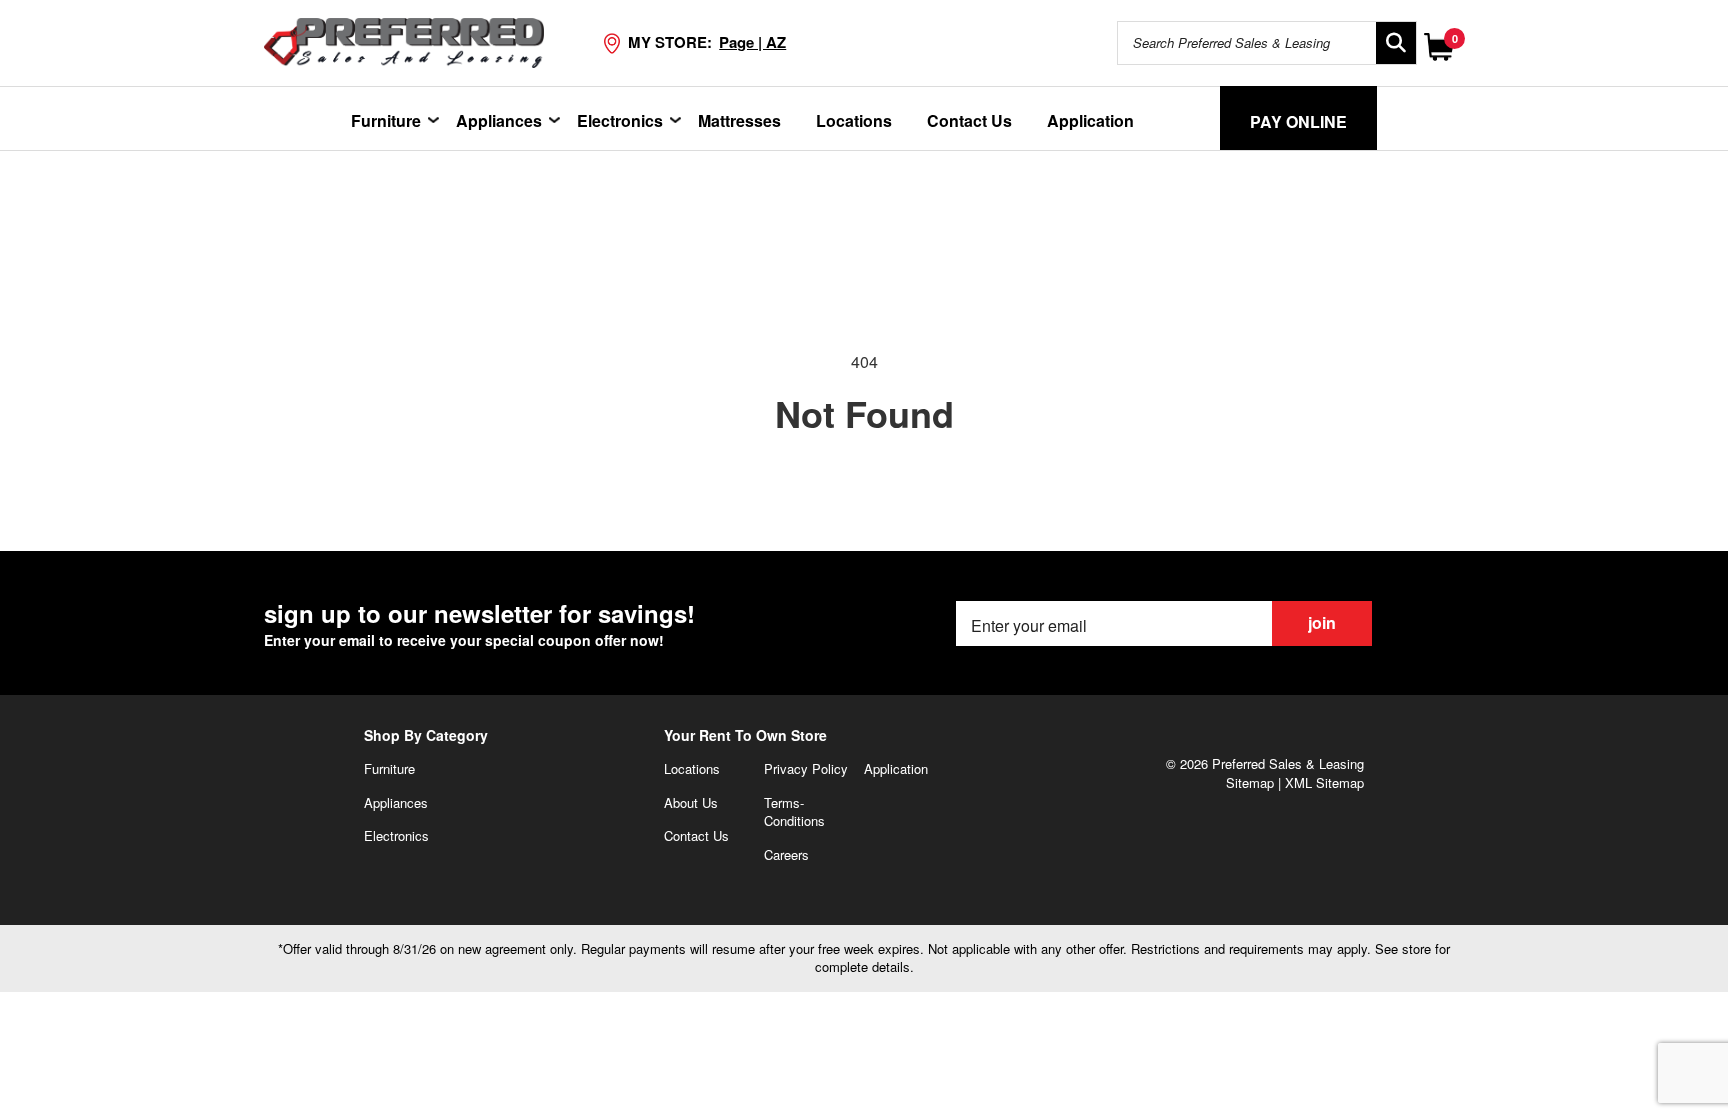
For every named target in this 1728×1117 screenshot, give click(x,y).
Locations (854, 120)
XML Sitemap (1324, 782)
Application (1090, 120)
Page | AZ (752, 42)
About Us (691, 802)
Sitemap (1250, 782)
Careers (786, 854)
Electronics (620, 120)
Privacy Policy (806, 768)
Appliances (499, 120)
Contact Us (969, 120)
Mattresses (739, 120)
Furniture (386, 120)
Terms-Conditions (794, 812)
